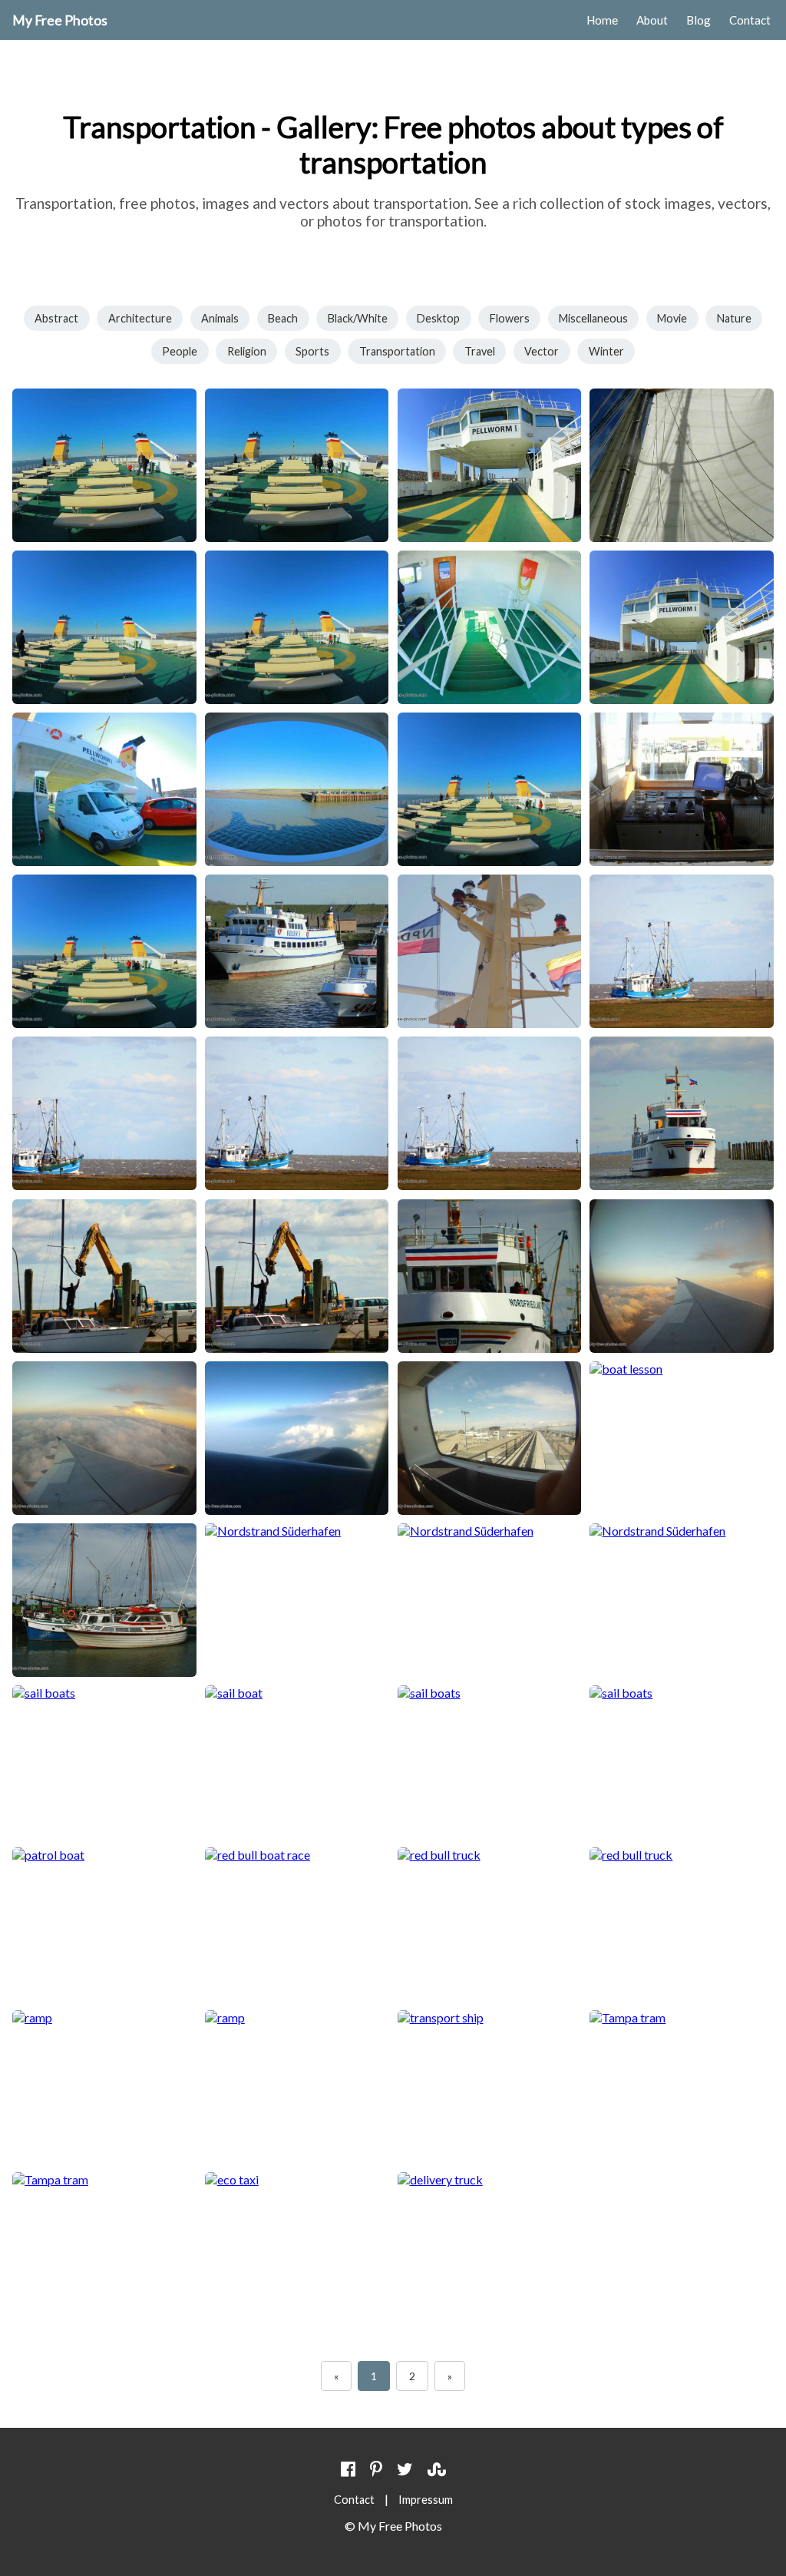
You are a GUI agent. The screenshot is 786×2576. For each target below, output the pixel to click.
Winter (606, 351)
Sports (312, 351)
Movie (672, 318)
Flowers (510, 318)
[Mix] (437, 2469)
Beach (283, 318)
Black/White (358, 318)
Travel (480, 351)
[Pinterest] (376, 2469)
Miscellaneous (593, 318)
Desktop (438, 318)
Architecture (140, 318)
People (180, 351)
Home (602, 20)
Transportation (397, 351)
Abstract (56, 318)
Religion (247, 351)
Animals (220, 318)
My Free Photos (60, 20)
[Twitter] (405, 2469)
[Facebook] (348, 2469)
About (652, 20)
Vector (542, 351)
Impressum (426, 2500)
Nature (734, 318)
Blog (698, 20)
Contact (750, 20)
